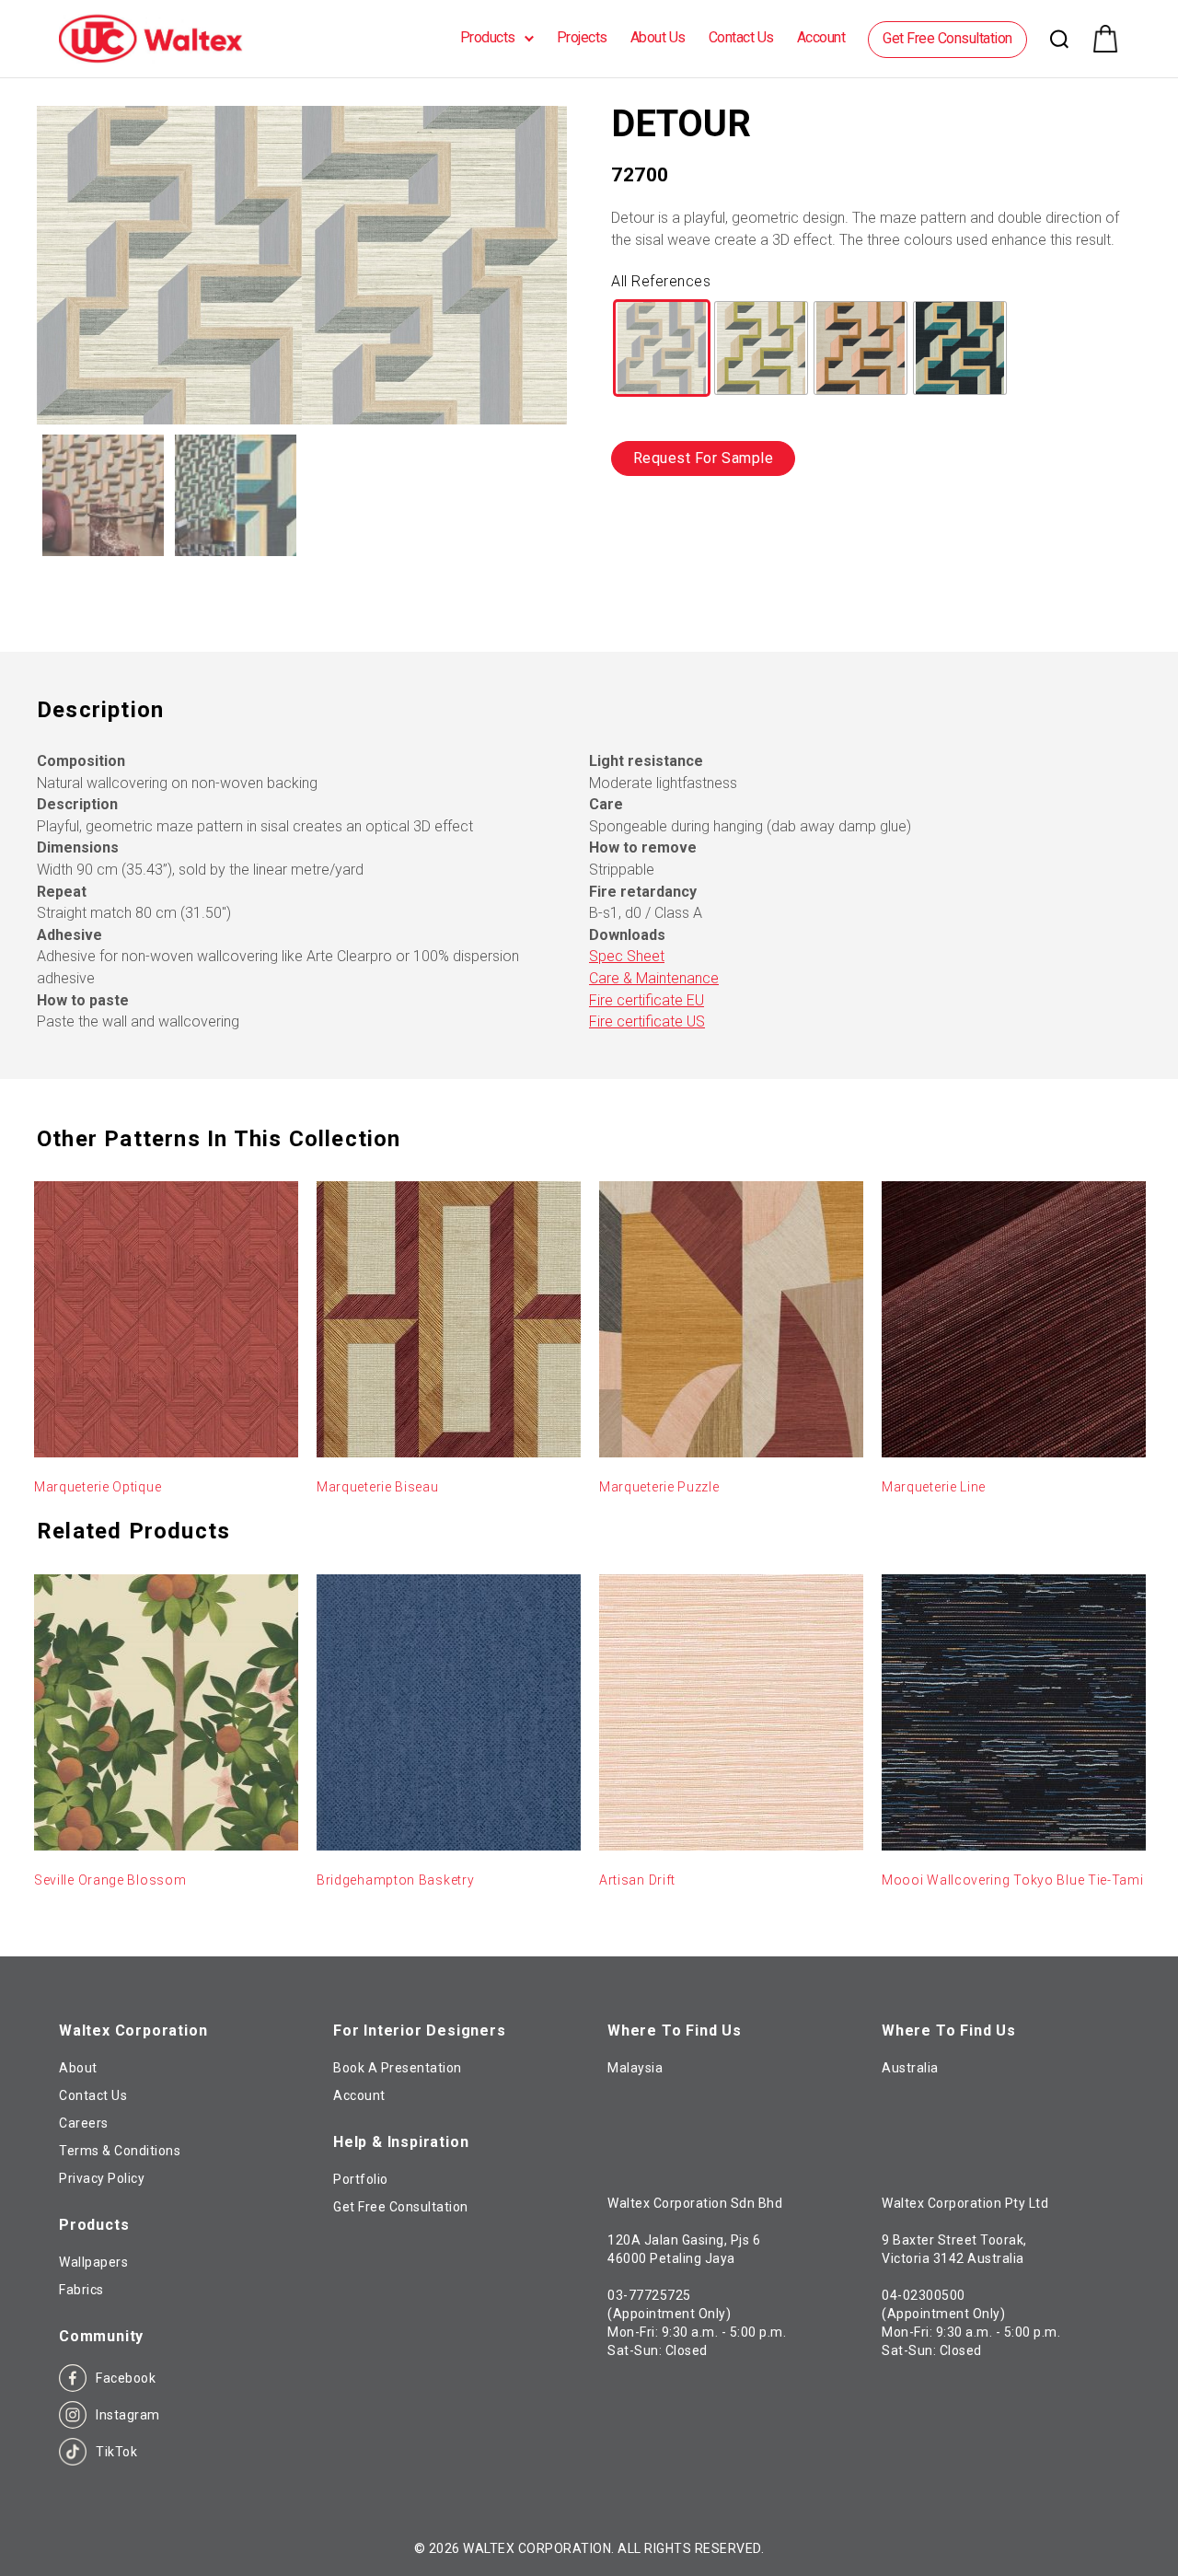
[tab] (140, 616)
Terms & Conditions (120, 2151)
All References (661, 281)
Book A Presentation (398, 2068)
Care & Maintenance (654, 978)
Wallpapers (93, 2262)
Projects (582, 37)
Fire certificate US (647, 1021)
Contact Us (741, 37)
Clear (630, 415)
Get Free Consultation (947, 38)
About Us (658, 37)
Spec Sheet (627, 956)
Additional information (140, 615)
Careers (84, 2123)
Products (488, 37)
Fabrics (81, 2290)
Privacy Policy (102, 2178)
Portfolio (361, 2179)
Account (821, 37)
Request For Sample (704, 458)
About (78, 2068)
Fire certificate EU (647, 1000)
